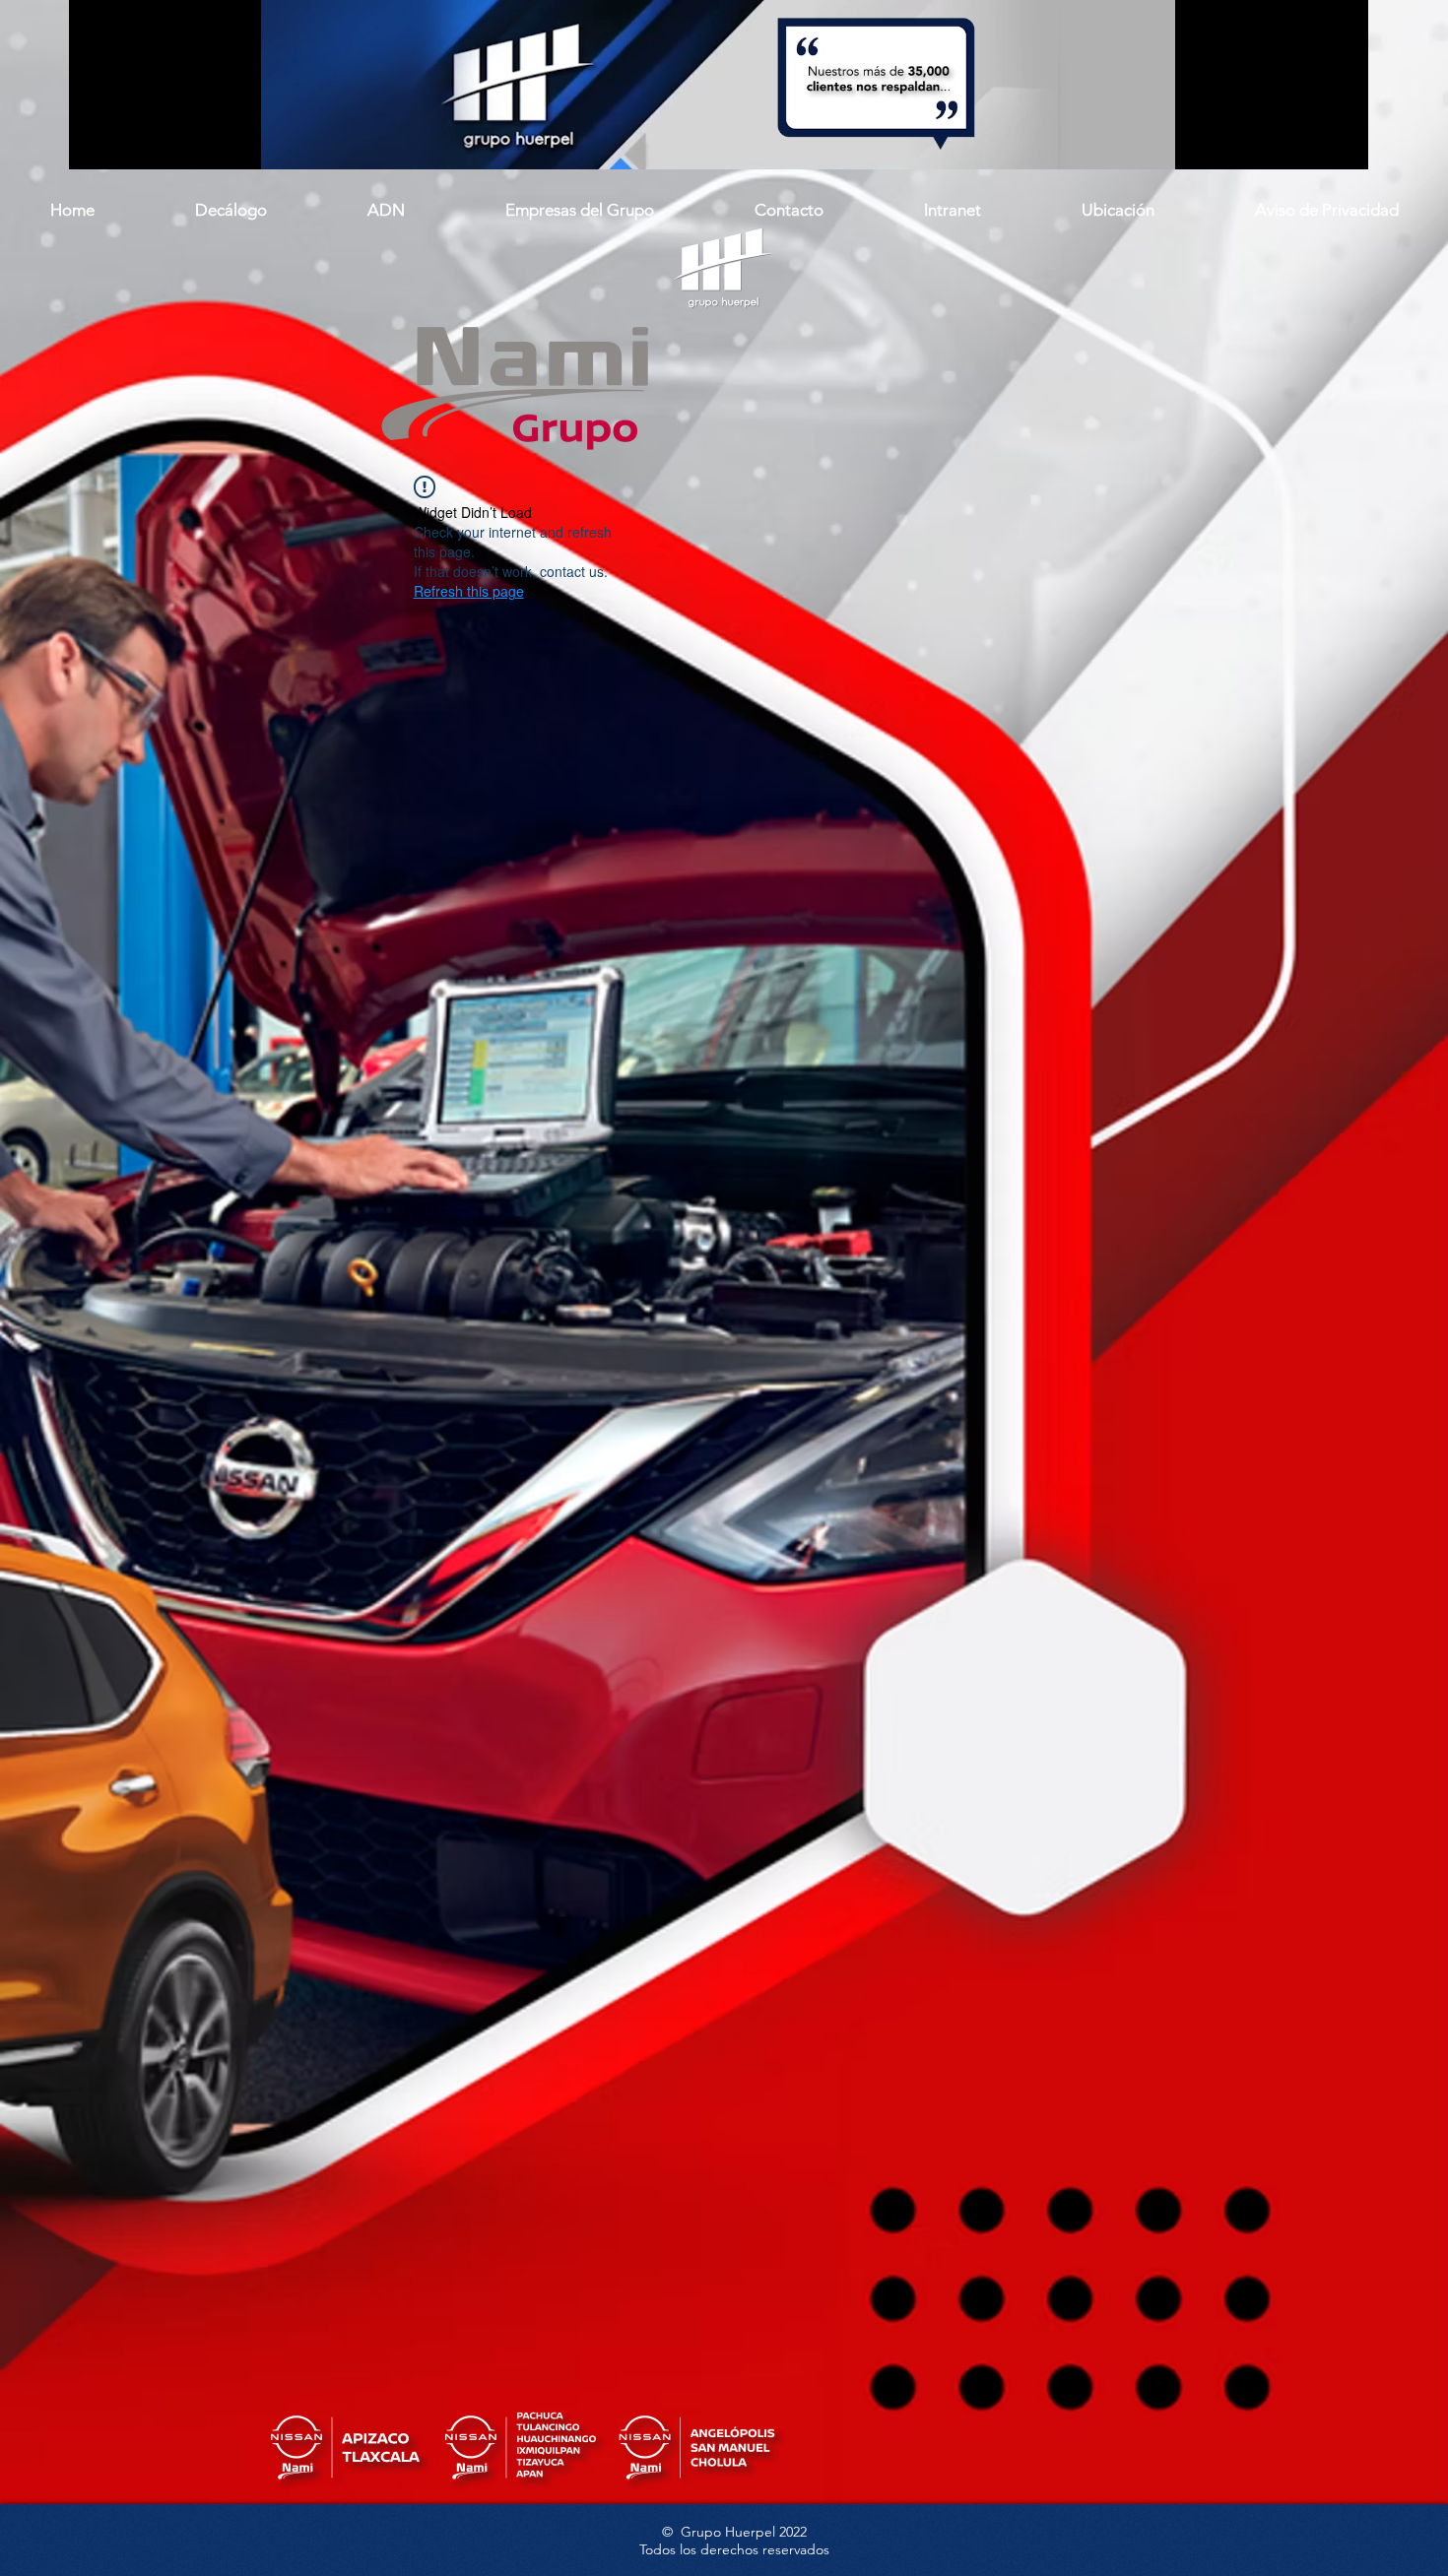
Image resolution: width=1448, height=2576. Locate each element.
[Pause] (95, 143)
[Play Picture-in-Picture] (1308, 143)
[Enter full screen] (1342, 143)
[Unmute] (128, 143)
